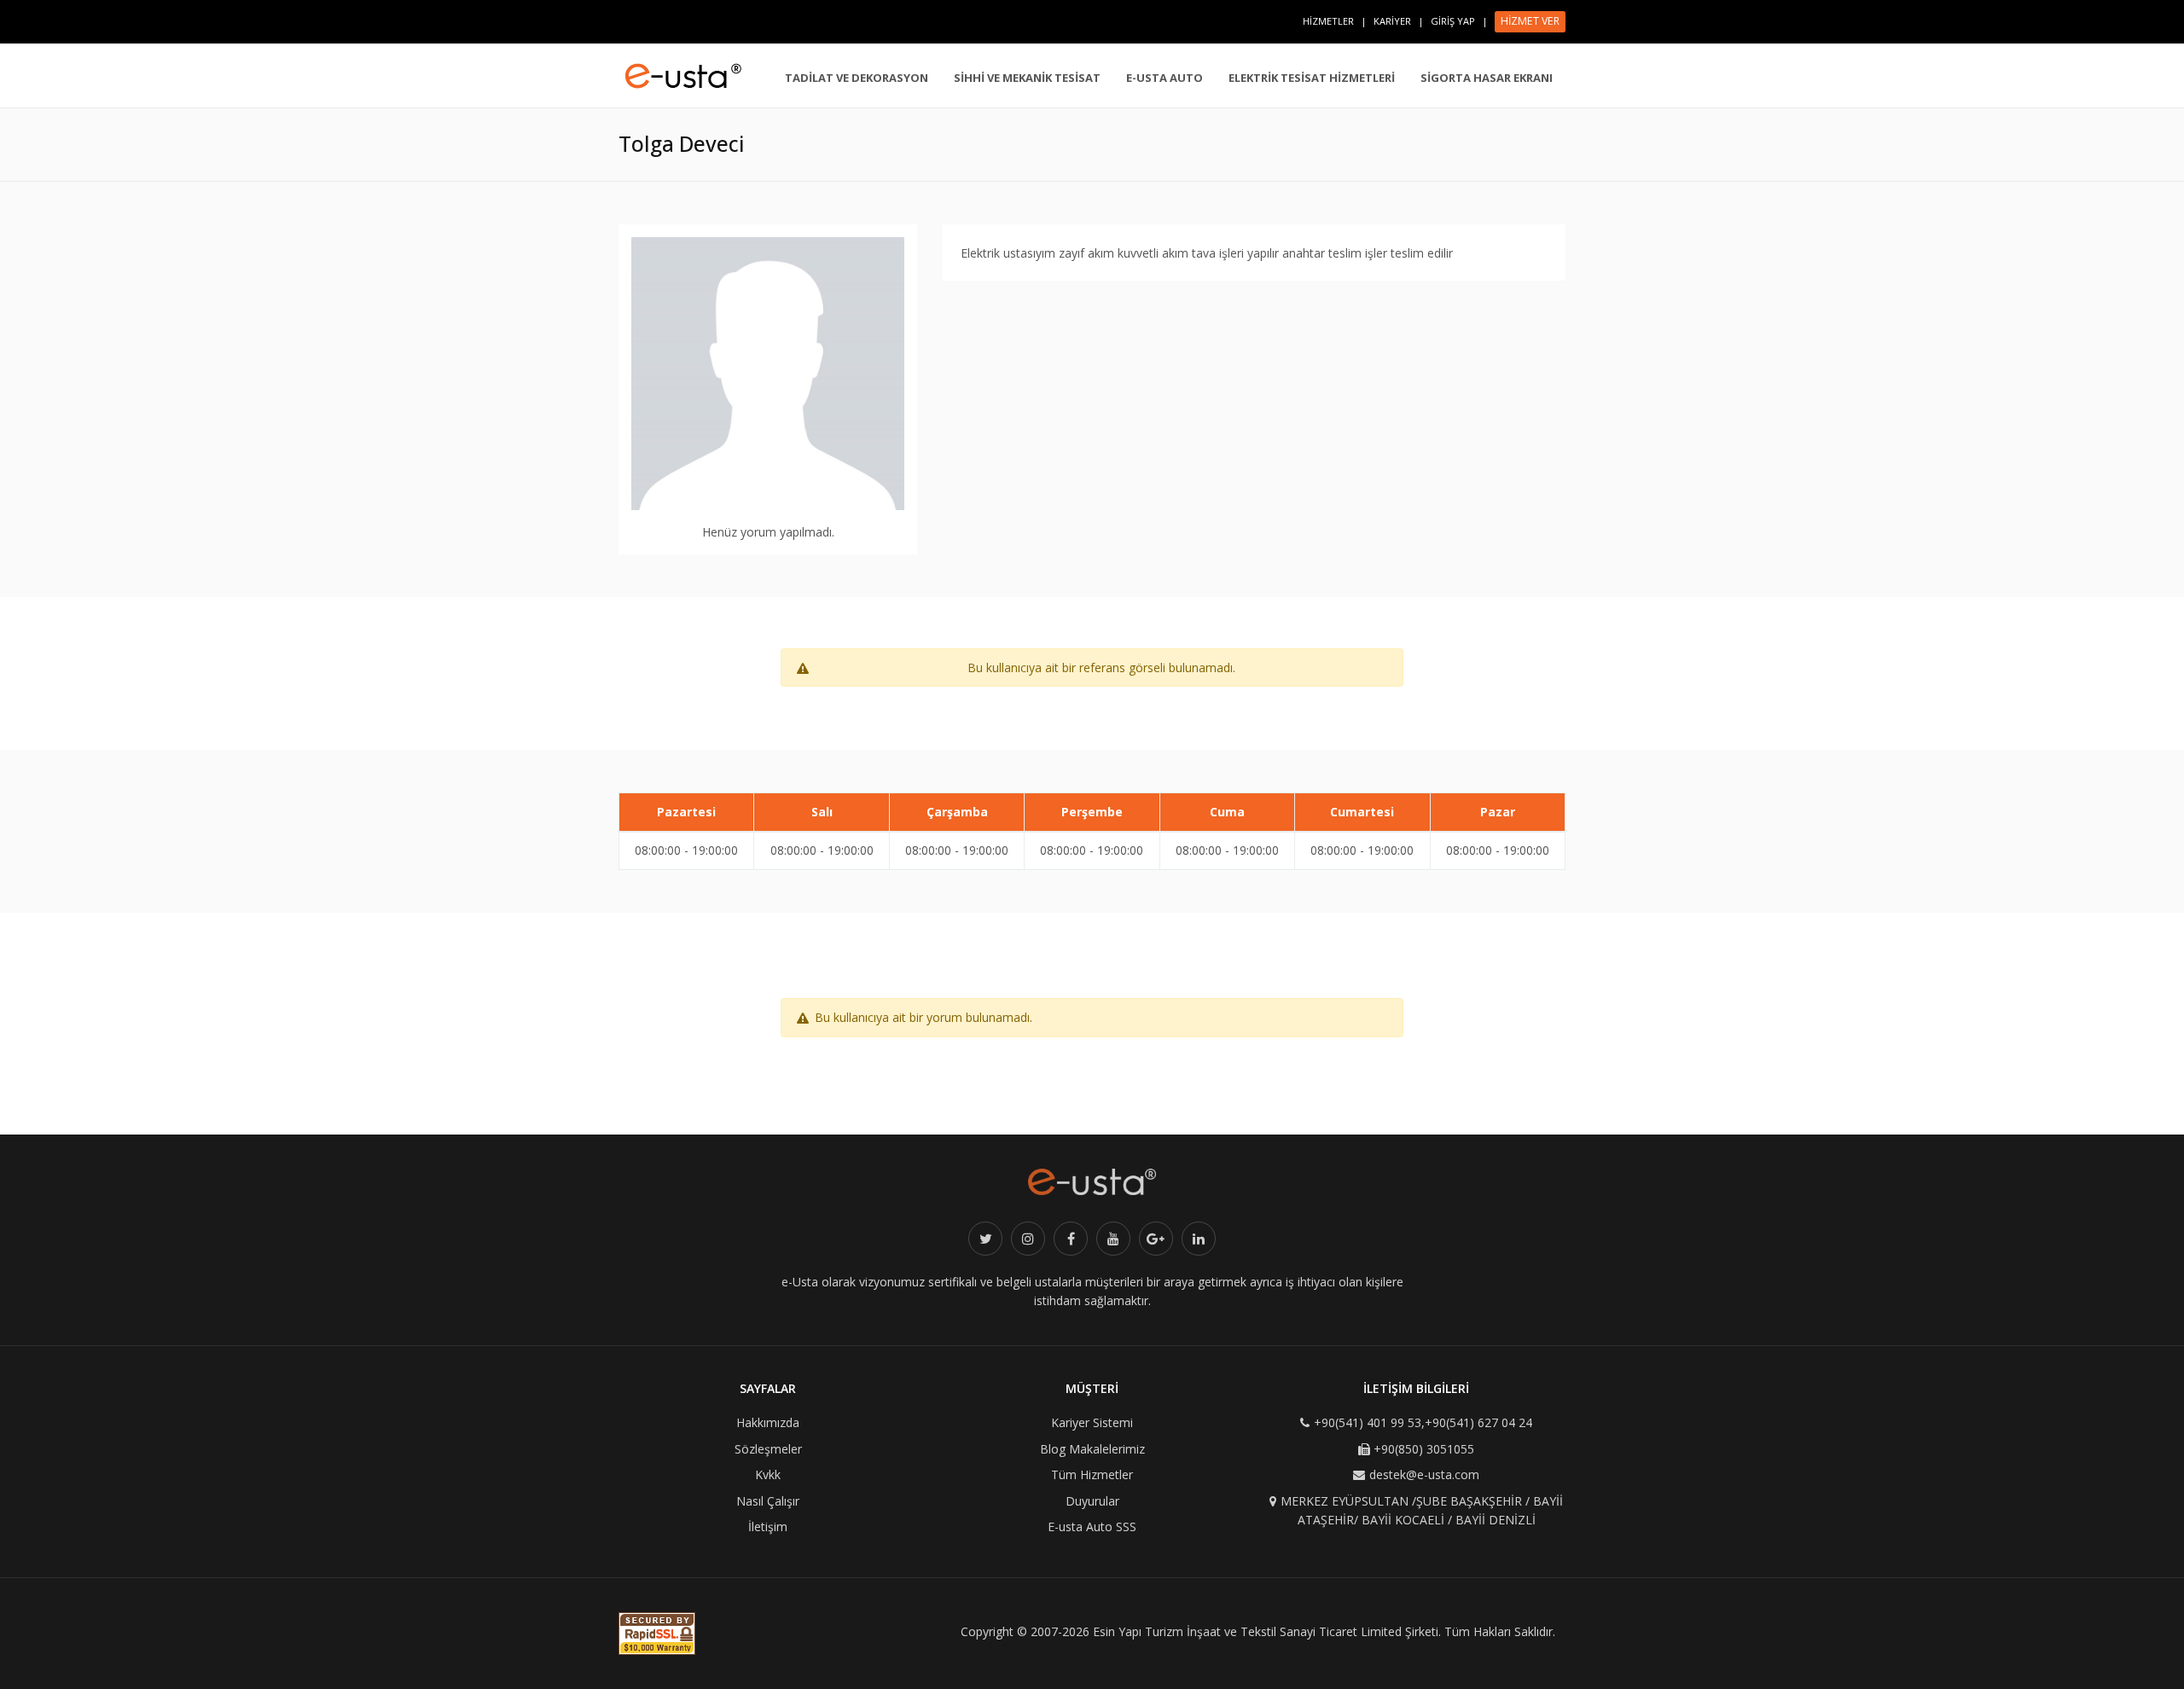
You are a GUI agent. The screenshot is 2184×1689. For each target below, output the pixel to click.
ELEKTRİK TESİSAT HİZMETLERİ (1312, 78)
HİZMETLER (1328, 21)
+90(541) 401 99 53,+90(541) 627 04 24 (1423, 1422)
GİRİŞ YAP (1453, 21)
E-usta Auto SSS (1092, 1526)
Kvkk (768, 1474)
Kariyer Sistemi (1092, 1422)
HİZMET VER (1530, 21)
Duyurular (1092, 1501)
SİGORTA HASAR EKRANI (1487, 78)
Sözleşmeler (768, 1449)
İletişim (768, 1526)
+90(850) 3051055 (1424, 1449)
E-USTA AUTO (1165, 78)
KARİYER (1392, 21)
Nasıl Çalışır (768, 1501)
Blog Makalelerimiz (1092, 1449)
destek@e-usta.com (1424, 1474)
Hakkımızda (768, 1422)
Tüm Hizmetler (1092, 1474)
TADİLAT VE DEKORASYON (857, 78)
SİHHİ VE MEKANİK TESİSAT (1027, 78)
